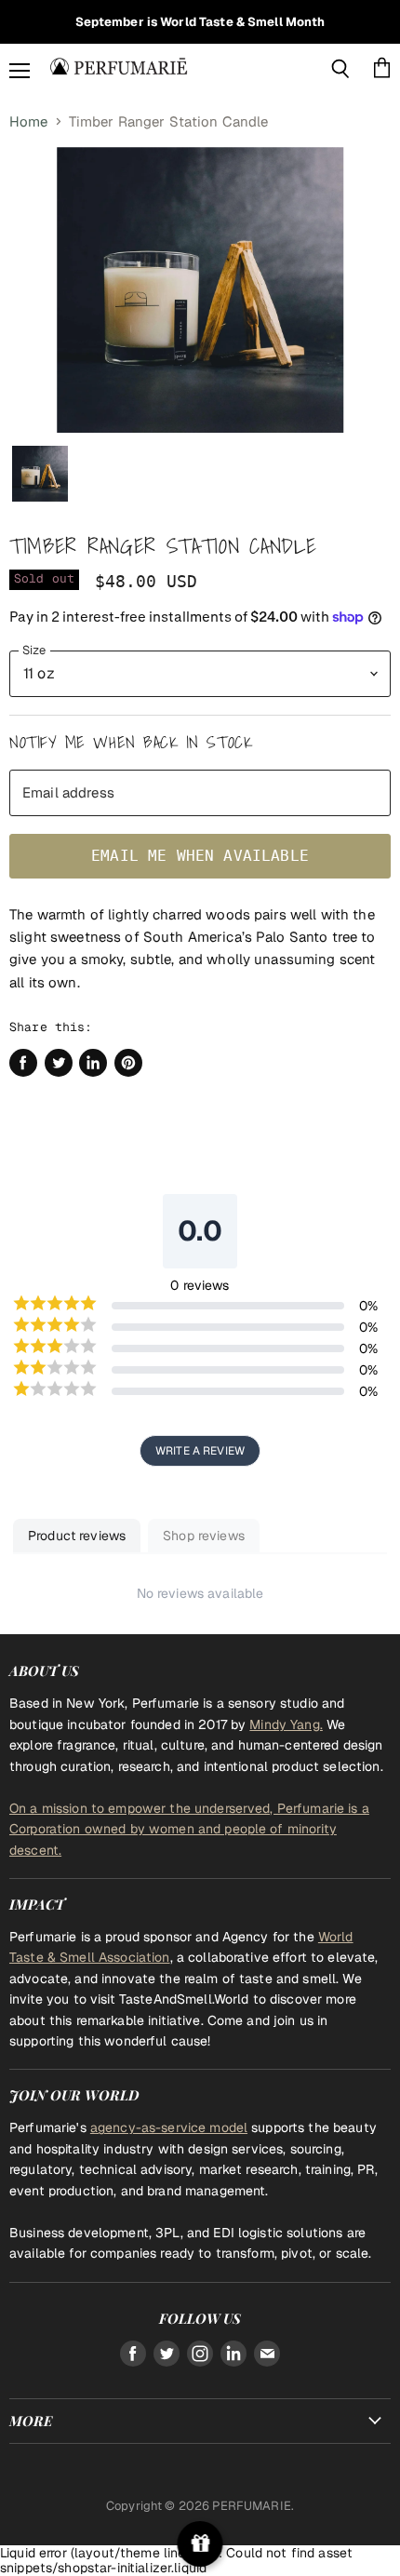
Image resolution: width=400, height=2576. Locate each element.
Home (29, 121)
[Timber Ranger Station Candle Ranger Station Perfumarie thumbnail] (40, 474)
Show (200, 2544)
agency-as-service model (169, 2127)
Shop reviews (204, 1536)
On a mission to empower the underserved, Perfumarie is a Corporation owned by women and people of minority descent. (189, 1829)
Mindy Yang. (286, 1724)
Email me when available (200, 856)
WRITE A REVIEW (200, 1451)
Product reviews (77, 1536)
